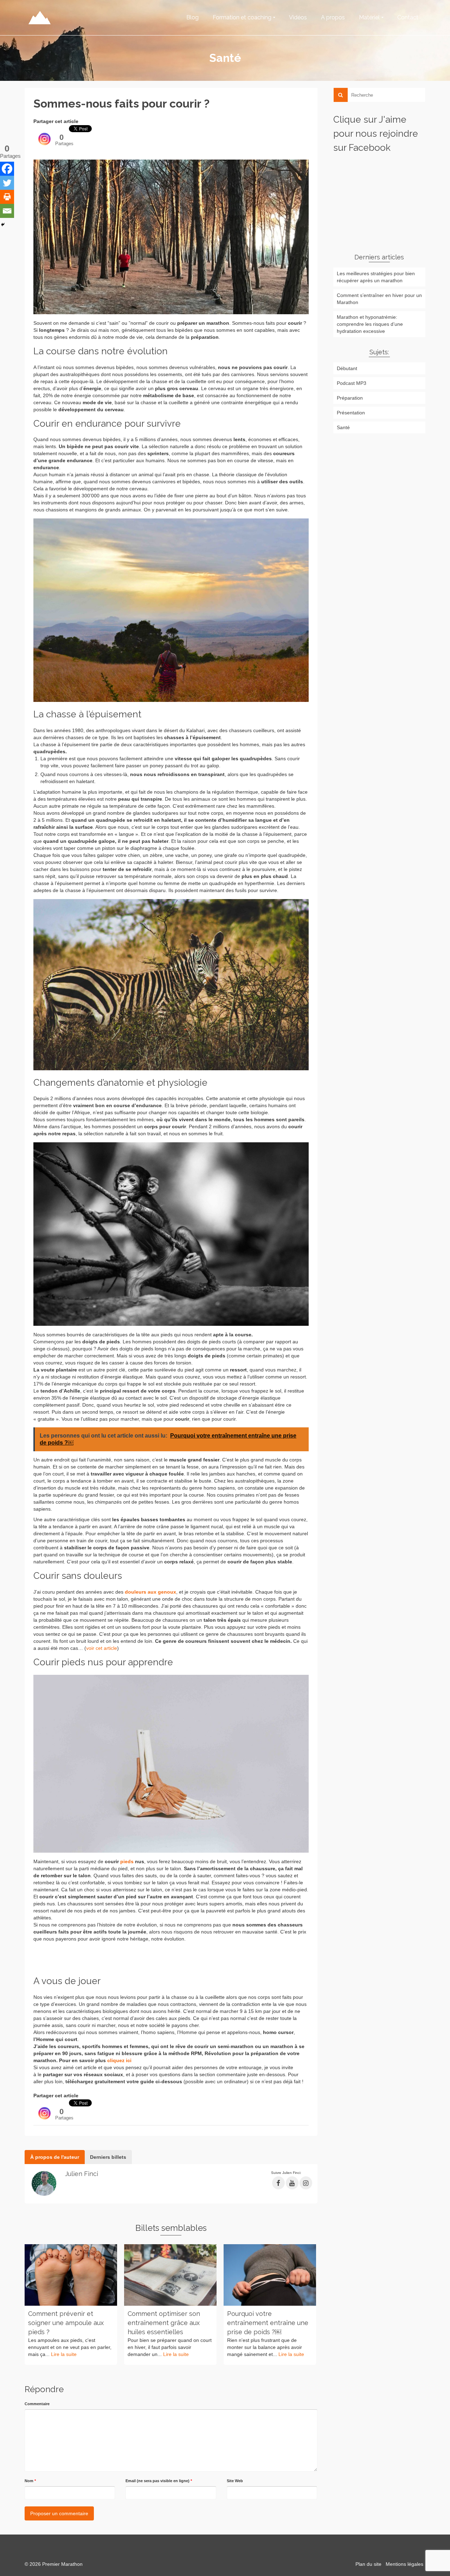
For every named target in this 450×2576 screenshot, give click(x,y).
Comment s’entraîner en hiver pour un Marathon (379, 299)
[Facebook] (7, 169)
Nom (30, 2481)
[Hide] (3, 225)
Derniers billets (108, 2157)
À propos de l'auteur (55, 2157)
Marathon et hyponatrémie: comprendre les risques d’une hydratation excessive (370, 324)
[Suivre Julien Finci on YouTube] (292, 2183)
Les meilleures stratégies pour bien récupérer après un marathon (376, 277)
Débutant (347, 368)
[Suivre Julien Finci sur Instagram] (306, 2183)
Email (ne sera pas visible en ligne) (159, 2481)
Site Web (235, 2481)
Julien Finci (82, 2174)
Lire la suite (64, 2354)
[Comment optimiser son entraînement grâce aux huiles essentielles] (170, 2275)
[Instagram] (44, 135)
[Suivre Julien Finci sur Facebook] (278, 2183)
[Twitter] (7, 183)
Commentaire (37, 2404)
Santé (343, 427)
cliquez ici (119, 2060)
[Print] (7, 197)
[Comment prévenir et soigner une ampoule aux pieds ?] (71, 2275)
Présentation (351, 413)
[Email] (7, 211)
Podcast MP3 (352, 383)
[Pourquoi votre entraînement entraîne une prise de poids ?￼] (270, 2275)
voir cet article (102, 1648)
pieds (127, 1861)
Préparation (350, 398)
